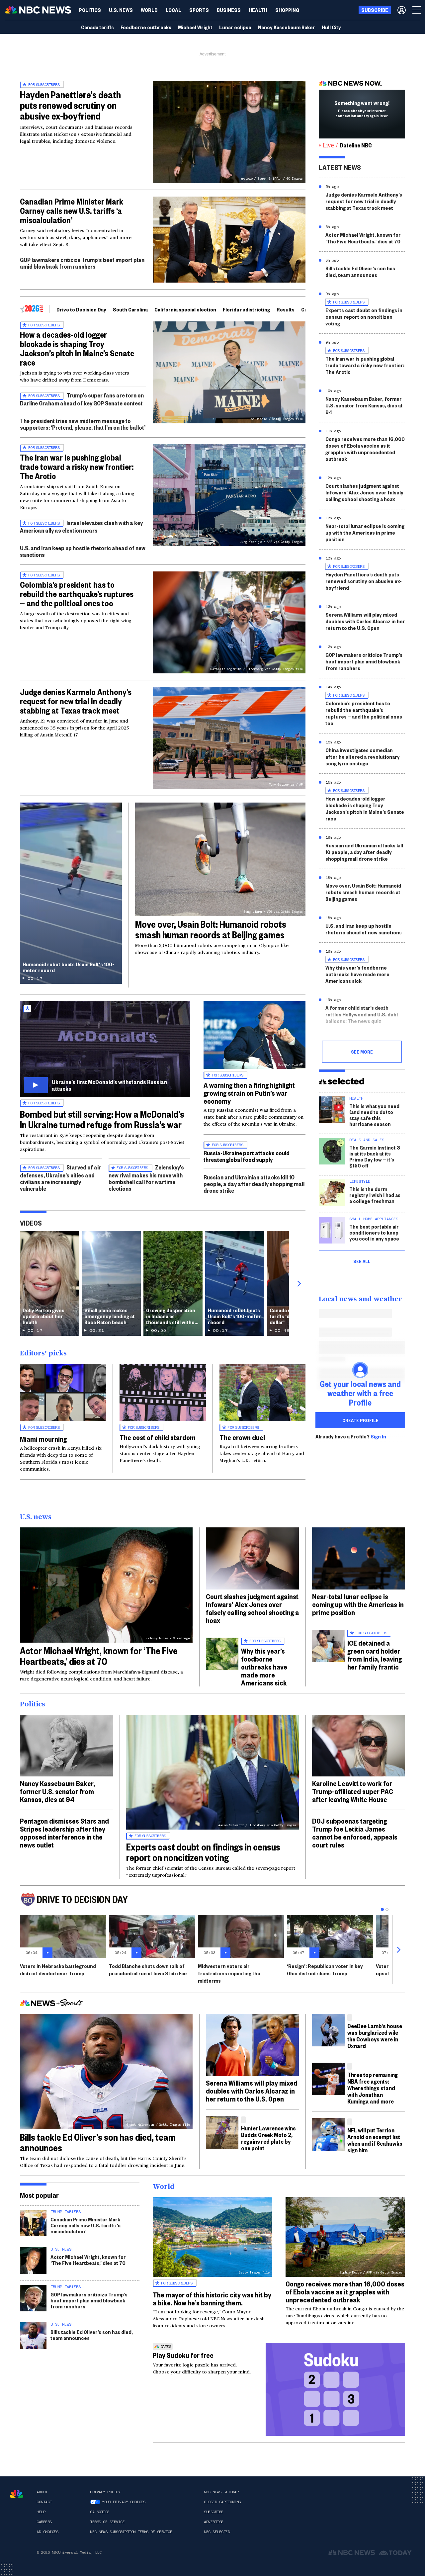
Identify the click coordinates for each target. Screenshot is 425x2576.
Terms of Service (107, 2522)
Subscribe (214, 2512)
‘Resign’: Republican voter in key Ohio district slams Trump (325, 1970)
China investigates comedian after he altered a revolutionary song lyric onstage (363, 757)
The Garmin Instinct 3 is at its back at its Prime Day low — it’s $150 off (375, 1156)
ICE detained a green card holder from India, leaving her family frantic (375, 1655)
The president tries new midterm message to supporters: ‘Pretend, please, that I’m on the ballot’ (83, 424)
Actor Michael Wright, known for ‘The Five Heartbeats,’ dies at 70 (363, 238)
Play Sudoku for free (183, 2355)
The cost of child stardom (158, 1437)
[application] (229, 240)
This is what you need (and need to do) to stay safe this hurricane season (374, 1115)
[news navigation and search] (417, 10)
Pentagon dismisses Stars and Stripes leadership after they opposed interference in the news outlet (64, 1833)
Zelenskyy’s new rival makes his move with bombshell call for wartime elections (146, 1178)
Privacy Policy (105, 2492)
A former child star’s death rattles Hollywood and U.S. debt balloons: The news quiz (362, 1014)
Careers (44, 2522)
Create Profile (360, 1420)
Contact (44, 2502)
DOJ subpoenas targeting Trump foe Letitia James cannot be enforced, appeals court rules (355, 1833)
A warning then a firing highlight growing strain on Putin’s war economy (249, 1093)
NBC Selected (217, 2532)
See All (362, 1261)
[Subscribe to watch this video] (105, 1049)
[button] (173, 10)
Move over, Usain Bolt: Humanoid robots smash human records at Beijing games (211, 929)
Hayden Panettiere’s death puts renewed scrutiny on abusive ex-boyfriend (70, 105)
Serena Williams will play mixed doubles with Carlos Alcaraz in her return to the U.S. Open (365, 621)
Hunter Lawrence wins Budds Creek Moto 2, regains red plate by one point (268, 2138)
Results (286, 309)
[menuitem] (90, 10)
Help (41, 2512)
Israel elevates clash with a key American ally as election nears (81, 526)
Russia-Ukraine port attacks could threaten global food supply (247, 1156)
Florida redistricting (246, 309)
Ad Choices (47, 2532)
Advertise (214, 2522)
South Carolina (130, 309)
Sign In (378, 1436)
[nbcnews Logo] (17, 2494)
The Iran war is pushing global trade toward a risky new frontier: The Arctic (77, 467)
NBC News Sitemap (221, 2492)
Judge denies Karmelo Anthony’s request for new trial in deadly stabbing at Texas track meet (76, 701)
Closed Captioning (222, 2502)
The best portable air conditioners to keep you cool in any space (374, 1232)
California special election (185, 309)
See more (362, 1052)
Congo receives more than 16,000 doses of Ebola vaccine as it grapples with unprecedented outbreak (365, 449)
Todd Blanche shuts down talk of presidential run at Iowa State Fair (148, 1970)
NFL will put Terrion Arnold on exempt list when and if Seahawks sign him (375, 2140)
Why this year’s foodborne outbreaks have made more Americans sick (357, 974)
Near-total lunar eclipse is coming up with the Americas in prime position (365, 532)
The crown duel (242, 1437)
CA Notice (100, 2512)
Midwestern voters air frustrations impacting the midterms (229, 1973)
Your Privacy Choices (124, 2502)
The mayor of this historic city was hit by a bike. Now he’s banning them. (212, 2298)
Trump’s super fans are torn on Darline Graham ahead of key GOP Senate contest (82, 399)
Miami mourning (43, 1439)
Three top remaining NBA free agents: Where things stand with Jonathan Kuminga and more (373, 2088)
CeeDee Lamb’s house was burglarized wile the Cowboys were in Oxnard (375, 2036)
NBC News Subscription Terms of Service (131, 2532)
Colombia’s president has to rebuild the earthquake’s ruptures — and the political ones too (77, 594)
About (42, 2492)
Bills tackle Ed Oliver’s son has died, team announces (360, 271)
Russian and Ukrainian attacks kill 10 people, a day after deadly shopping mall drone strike (254, 1184)
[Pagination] (382, 1909)
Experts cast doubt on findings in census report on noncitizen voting (364, 317)
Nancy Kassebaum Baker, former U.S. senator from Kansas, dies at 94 (364, 405)
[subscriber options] (402, 10)
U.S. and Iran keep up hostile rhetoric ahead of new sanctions (83, 551)
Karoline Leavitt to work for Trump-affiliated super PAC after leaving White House (353, 1791)
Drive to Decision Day (81, 309)
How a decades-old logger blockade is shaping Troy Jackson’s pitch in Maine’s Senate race (77, 348)
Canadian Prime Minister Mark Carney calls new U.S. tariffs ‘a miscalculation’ (72, 211)
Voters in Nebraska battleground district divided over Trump (58, 1970)
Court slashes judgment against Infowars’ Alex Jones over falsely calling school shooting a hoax (364, 492)
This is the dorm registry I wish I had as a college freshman (375, 1195)
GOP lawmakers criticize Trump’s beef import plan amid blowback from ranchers (82, 263)
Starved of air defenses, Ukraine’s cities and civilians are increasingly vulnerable (60, 1178)
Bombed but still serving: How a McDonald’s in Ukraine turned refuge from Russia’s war (102, 1119)
